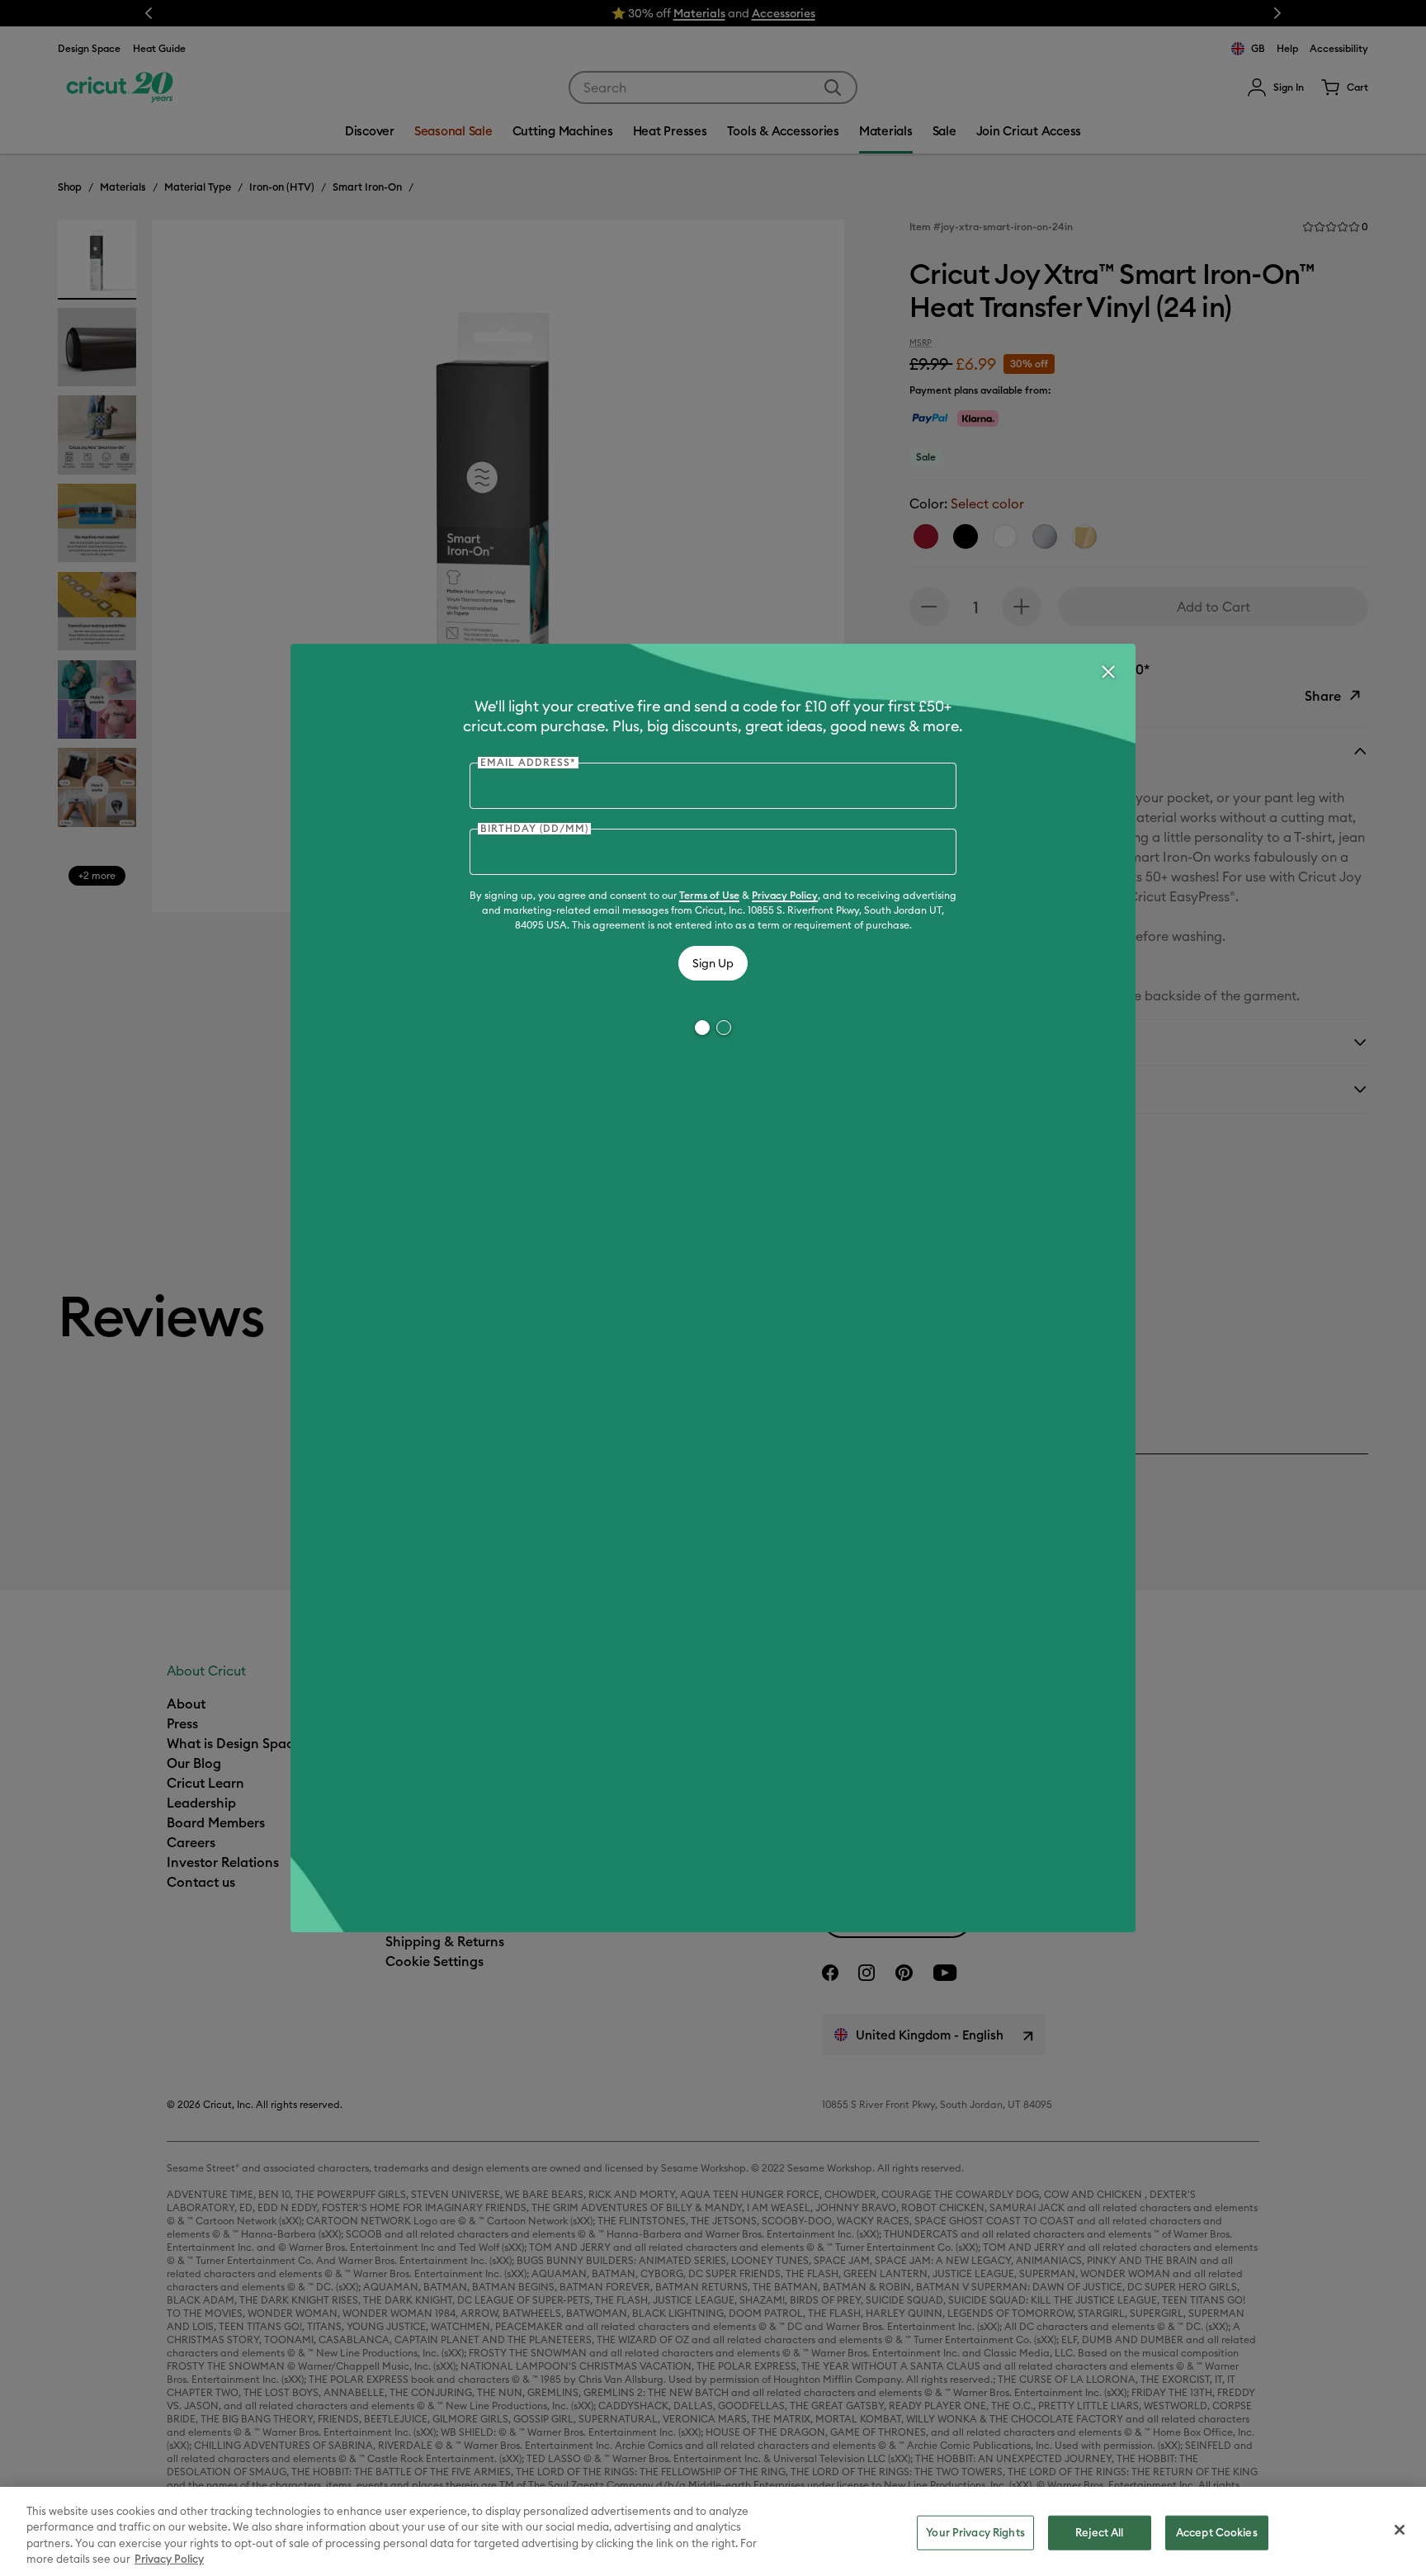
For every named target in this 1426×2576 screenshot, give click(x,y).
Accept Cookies (1217, 2532)
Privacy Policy (785, 895)
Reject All (1099, 2532)
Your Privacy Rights (975, 2532)
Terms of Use (709, 895)
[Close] (1107, 672)
